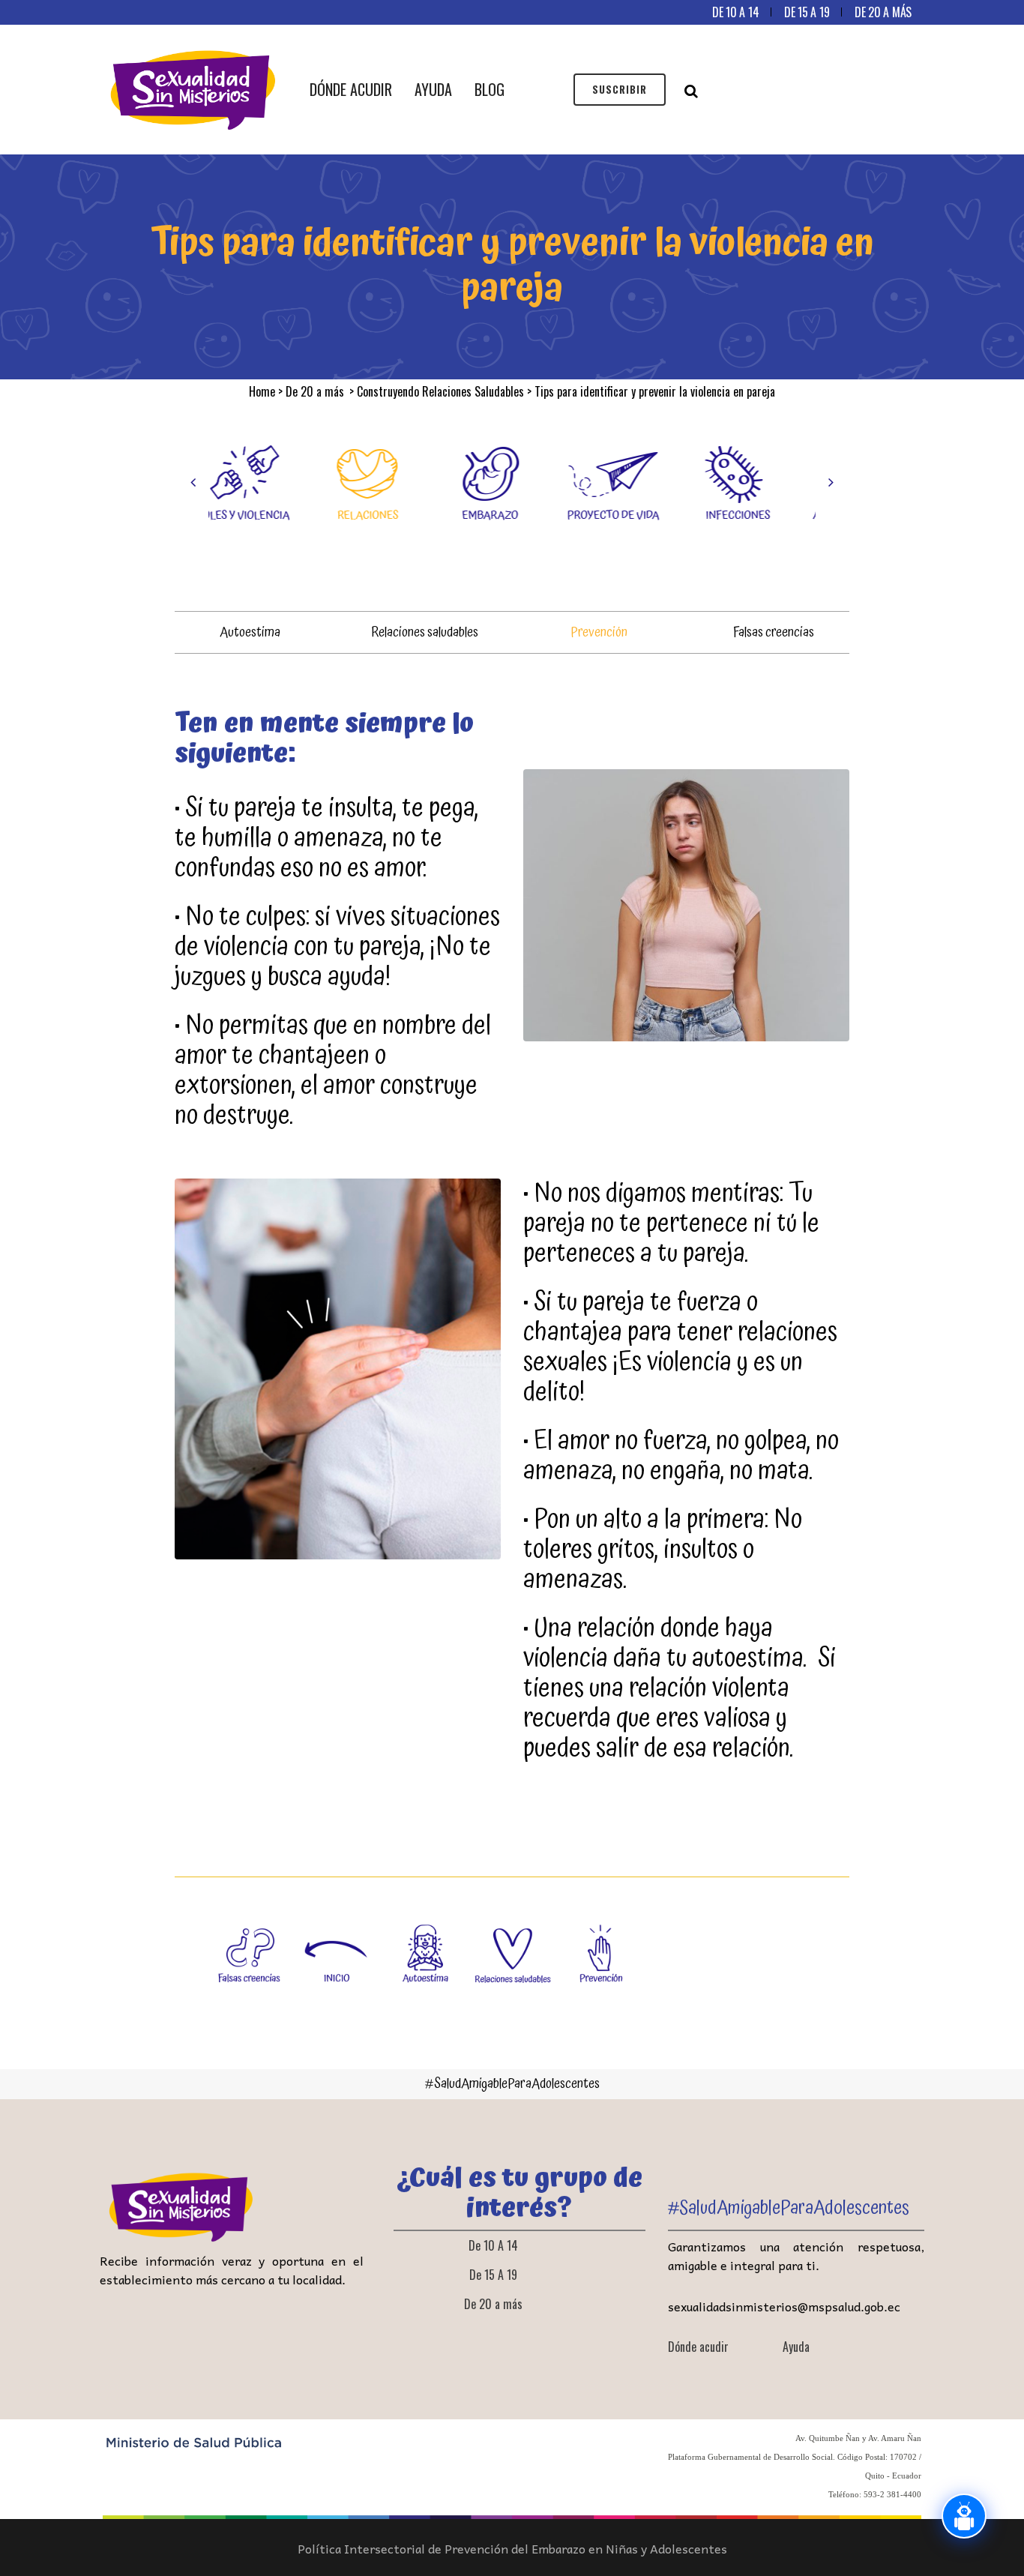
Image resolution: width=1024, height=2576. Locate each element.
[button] (193, 482)
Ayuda (796, 2347)
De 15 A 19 (807, 12)
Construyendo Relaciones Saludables (440, 391)
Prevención (599, 632)
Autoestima (250, 632)
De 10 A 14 (735, 12)
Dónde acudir (698, 2347)
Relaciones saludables (425, 632)
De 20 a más (883, 12)
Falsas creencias (774, 632)
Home (262, 391)
